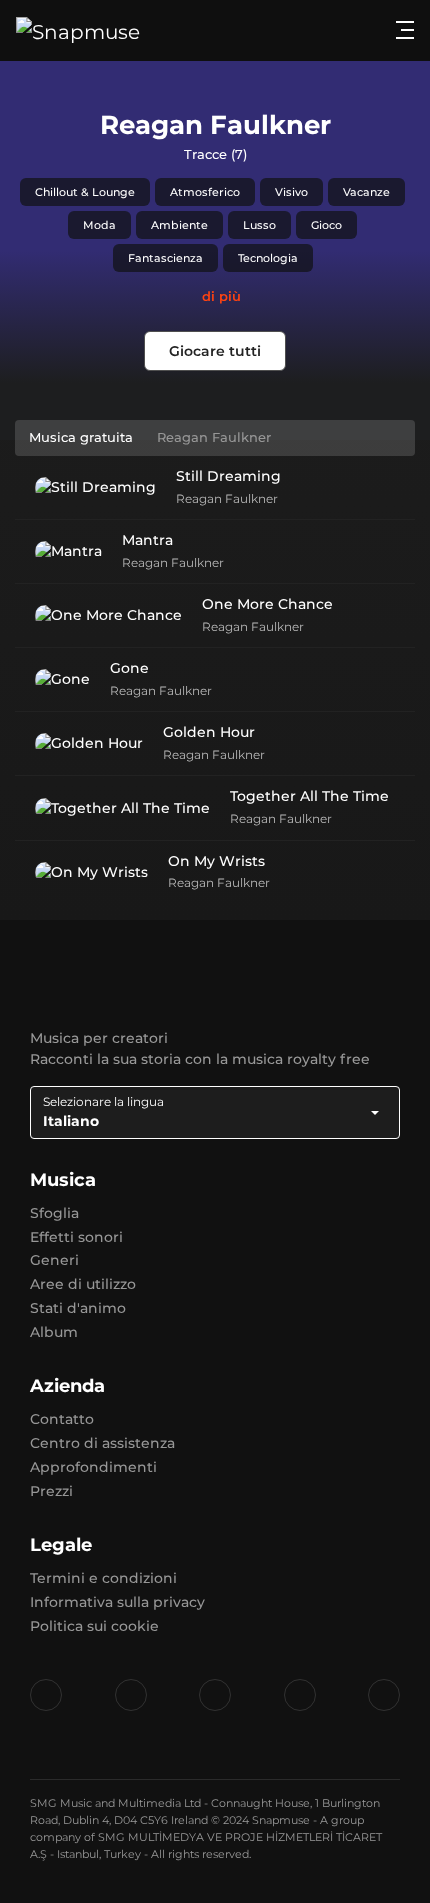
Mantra (147, 540)
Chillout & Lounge (85, 192)
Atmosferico (205, 192)
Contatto (62, 1419)
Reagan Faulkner (227, 498)
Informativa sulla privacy (117, 1602)
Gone (129, 668)
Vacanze (366, 192)
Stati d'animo (78, 1308)
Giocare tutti (215, 351)
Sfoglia (54, 1213)
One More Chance (267, 604)
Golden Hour (209, 732)
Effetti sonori (76, 1237)
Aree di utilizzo (83, 1284)
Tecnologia (268, 258)
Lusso (259, 225)
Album (54, 1332)
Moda (99, 225)
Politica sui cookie (94, 1626)
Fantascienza (165, 258)
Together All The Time (309, 796)
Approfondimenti (93, 1467)
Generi (54, 1260)
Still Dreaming (228, 476)
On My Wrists (216, 861)
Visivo (291, 192)
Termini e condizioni (103, 1578)
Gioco (326, 225)
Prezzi (51, 1491)
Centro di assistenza (102, 1443)
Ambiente (179, 225)
